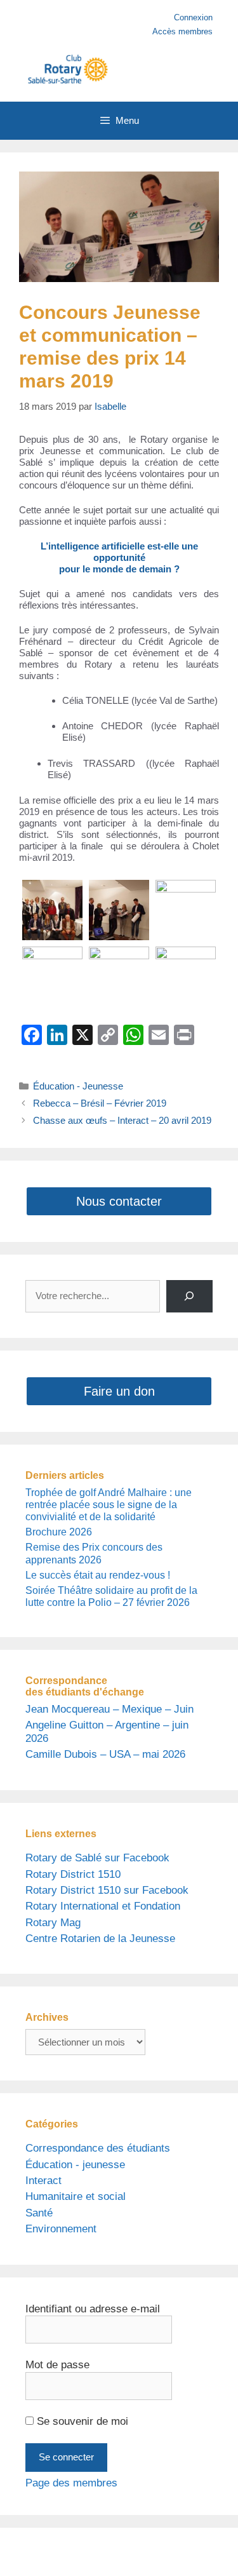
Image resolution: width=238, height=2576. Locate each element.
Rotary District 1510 (73, 1874)
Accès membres (182, 31)
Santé (39, 2213)
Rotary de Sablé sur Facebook (97, 1858)
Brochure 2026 (59, 1532)
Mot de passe (57, 2365)
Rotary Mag (53, 1923)
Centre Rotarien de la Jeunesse (100, 1939)
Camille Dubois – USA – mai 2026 (105, 1754)
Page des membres (71, 2483)
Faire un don (119, 1391)
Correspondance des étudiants (98, 2148)
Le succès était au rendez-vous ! (98, 1575)
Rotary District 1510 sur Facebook (107, 1890)
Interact (43, 2181)
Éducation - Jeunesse (78, 1086)
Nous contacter (119, 1201)
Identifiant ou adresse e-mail (93, 2309)
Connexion (193, 17)
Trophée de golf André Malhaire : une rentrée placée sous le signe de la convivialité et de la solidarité (109, 1505)
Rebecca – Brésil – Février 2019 (100, 1103)
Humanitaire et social (76, 2196)
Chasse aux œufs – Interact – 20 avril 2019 (122, 1120)
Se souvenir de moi (81, 2421)
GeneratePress (131, 2557)
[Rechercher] (189, 1296)
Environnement (61, 2229)
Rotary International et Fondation (103, 1906)
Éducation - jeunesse (75, 2165)
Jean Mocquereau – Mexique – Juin (109, 1709)
